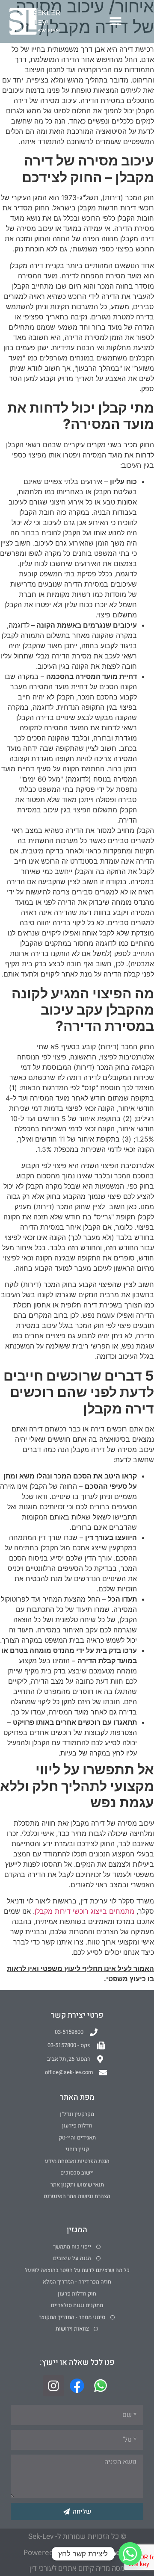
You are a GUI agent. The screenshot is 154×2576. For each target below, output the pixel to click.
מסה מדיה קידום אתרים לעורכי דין (77, 2568)
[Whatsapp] (130, 2554)
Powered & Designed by (77, 2552)
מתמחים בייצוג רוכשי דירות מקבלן (84, 1911)
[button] (115, 22)
